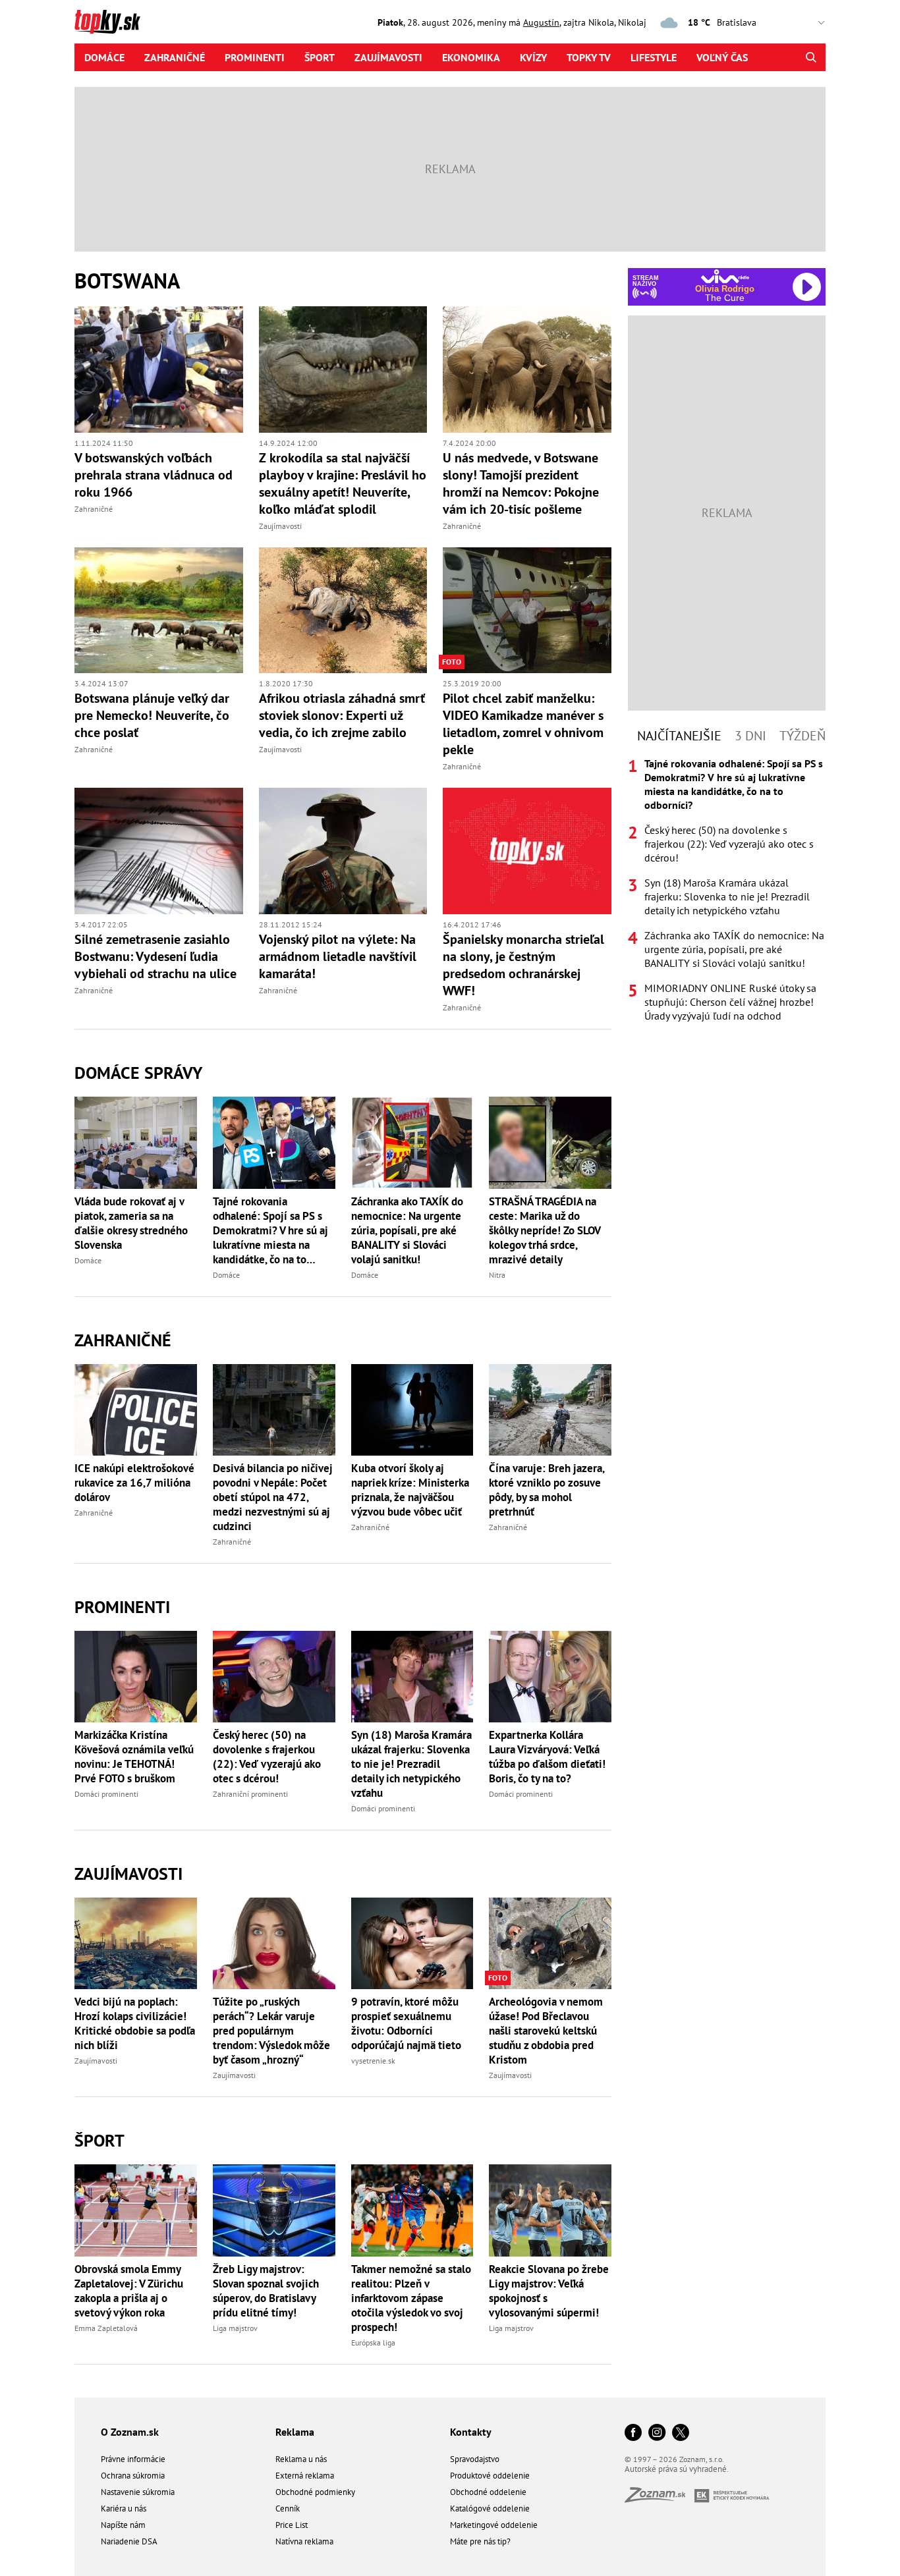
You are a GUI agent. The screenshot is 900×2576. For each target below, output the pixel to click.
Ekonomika (471, 57)
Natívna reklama (304, 2541)
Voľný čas (722, 57)
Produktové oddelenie (490, 2476)
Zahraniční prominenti (250, 1794)
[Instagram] (657, 2433)
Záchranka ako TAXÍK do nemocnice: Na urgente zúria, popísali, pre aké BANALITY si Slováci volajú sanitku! (407, 1230)
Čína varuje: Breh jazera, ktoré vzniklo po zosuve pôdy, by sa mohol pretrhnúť (547, 1490)
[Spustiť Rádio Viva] (725, 276)
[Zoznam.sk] (660, 2499)
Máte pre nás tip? (480, 2541)
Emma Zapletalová (106, 2328)
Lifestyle (654, 57)
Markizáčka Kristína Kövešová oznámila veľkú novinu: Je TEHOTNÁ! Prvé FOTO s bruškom (134, 1757)
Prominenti (255, 57)
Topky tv (589, 57)
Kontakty (471, 2432)
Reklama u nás (301, 2459)
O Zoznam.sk (130, 2432)
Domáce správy (138, 1073)
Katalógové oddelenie (490, 2508)
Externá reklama (305, 2476)
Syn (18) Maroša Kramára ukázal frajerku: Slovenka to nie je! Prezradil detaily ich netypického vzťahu (411, 1764)
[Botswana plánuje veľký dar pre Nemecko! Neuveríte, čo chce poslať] (159, 611)
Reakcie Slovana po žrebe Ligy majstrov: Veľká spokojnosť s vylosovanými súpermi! (549, 2291)
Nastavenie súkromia (138, 2492)
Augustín (541, 22)
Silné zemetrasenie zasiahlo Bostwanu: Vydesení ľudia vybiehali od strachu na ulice (155, 956)
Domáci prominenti (106, 1794)
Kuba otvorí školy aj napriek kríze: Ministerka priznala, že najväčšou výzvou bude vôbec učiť (410, 1490)
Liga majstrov (235, 2328)
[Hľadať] (811, 57)
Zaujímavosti (388, 57)
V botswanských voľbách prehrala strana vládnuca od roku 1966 (154, 475)
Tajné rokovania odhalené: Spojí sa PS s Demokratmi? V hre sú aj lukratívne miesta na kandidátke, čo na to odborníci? (270, 1230)
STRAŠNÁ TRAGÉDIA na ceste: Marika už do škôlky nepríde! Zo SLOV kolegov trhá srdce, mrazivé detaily (545, 1230)
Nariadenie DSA (129, 2541)
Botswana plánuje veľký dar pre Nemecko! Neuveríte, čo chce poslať (152, 715)
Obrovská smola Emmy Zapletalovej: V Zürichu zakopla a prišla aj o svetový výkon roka (129, 2291)
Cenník (288, 2508)
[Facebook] (633, 2433)
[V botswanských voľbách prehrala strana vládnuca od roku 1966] (159, 370)
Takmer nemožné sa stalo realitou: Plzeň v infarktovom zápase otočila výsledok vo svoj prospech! (411, 2298)
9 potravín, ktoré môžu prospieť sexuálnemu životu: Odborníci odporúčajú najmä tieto (406, 2023)
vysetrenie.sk (373, 2061)
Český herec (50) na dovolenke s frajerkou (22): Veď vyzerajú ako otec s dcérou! (267, 1757)
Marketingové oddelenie (494, 2525)
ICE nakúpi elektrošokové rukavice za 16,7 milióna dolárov (134, 1483)
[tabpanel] (727, 890)
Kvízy (533, 57)
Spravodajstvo (475, 2459)
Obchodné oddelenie (488, 2492)
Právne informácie (133, 2459)
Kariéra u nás (124, 2508)
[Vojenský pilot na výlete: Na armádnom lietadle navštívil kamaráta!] (343, 851)
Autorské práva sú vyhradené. (677, 2469)
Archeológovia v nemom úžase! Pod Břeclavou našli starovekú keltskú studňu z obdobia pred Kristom (546, 2031)
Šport (320, 57)
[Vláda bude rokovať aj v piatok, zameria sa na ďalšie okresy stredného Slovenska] (136, 1142)
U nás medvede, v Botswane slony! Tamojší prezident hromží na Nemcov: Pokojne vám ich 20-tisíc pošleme (521, 483)
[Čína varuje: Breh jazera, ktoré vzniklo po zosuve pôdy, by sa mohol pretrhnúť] (550, 1410)
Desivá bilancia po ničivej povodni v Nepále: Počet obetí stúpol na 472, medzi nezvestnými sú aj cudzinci (273, 1497)
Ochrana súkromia (133, 2476)
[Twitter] (681, 2433)
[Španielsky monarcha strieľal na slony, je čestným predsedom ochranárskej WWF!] (527, 851)
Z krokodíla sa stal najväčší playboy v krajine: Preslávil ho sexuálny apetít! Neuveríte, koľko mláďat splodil (343, 483)
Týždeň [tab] (802, 736)
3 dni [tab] (750, 736)
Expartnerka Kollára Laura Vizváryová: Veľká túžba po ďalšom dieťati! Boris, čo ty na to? (547, 1757)
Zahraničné (175, 57)
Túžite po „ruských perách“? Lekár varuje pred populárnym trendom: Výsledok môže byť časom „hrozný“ (271, 2031)
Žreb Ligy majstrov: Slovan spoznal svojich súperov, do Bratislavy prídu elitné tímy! (266, 2291)
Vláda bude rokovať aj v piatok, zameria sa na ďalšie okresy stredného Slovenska (131, 1223)
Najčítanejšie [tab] (679, 736)
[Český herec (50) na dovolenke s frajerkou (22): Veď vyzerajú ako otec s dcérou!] (274, 1677)
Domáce (104, 57)
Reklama (295, 2432)
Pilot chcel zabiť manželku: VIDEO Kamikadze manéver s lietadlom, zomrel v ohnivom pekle (523, 724)
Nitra (497, 1275)
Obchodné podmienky (315, 2492)
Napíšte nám (123, 2525)
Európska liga (373, 2343)
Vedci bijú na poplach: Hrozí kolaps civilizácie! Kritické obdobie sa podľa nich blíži (135, 2023)
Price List (292, 2525)
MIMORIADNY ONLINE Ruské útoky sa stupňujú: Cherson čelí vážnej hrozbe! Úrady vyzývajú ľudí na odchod (730, 1002)
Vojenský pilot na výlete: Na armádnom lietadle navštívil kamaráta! (338, 956)
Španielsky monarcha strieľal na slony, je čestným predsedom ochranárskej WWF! (523, 965)
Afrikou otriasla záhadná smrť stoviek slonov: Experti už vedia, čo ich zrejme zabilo (342, 715)
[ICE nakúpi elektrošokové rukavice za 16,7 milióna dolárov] (136, 1410)
